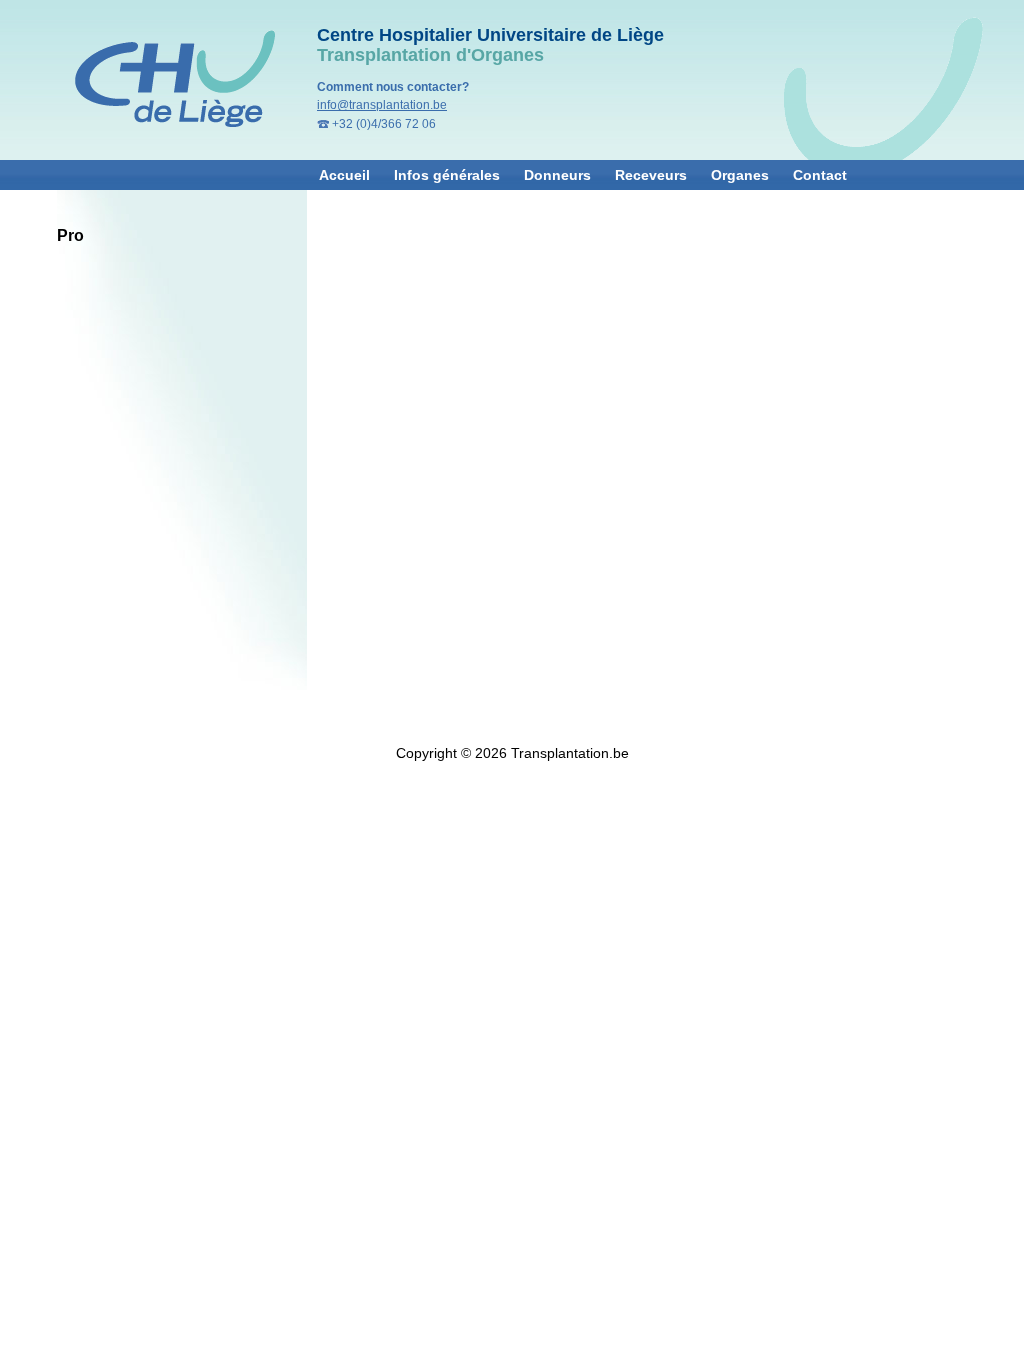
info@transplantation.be (382, 105)
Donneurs (557, 175)
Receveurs (651, 175)
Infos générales (447, 175)
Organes (740, 175)
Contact (820, 175)
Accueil (344, 175)
